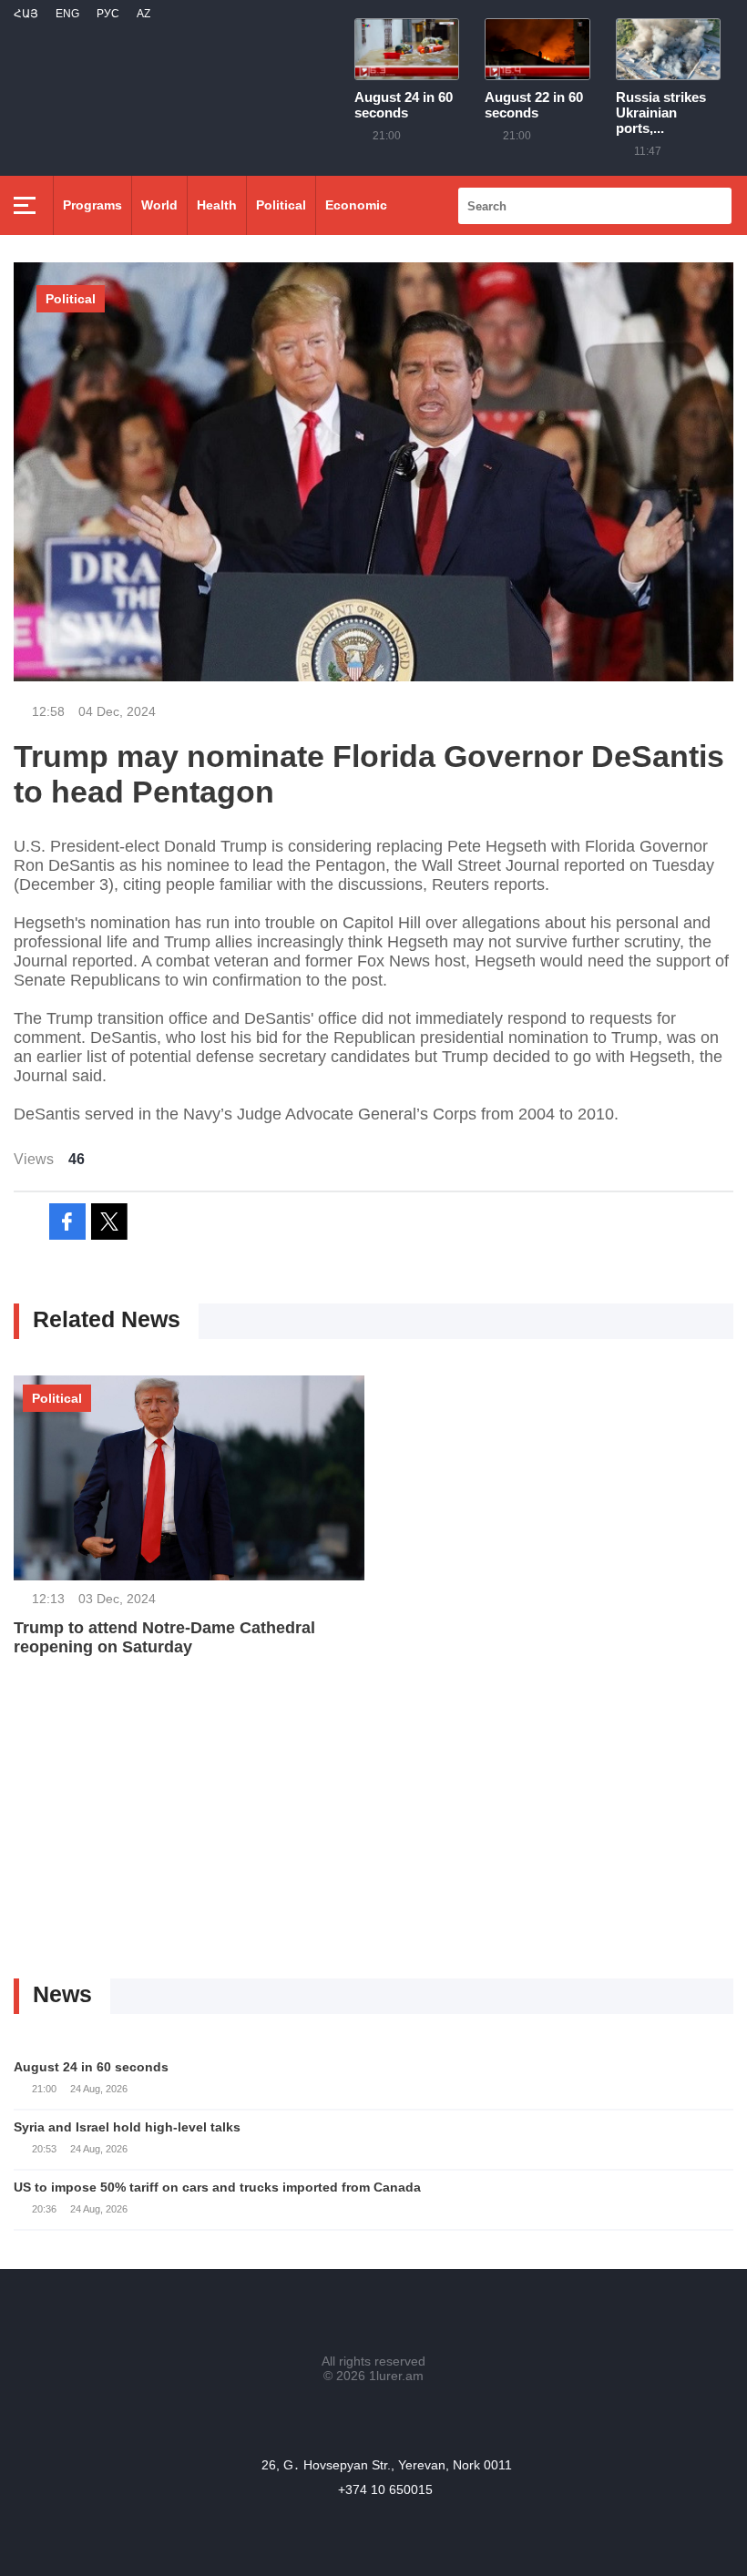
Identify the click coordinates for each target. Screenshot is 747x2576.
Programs (92, 205)
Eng (67, 14)
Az (143, 14)
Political (281, 205)
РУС (108, 14)
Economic (356, 205)
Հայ (26, 14)
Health (217, 205)
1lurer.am (396, 2376)
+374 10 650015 (385, 2489)
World (159, 205)
